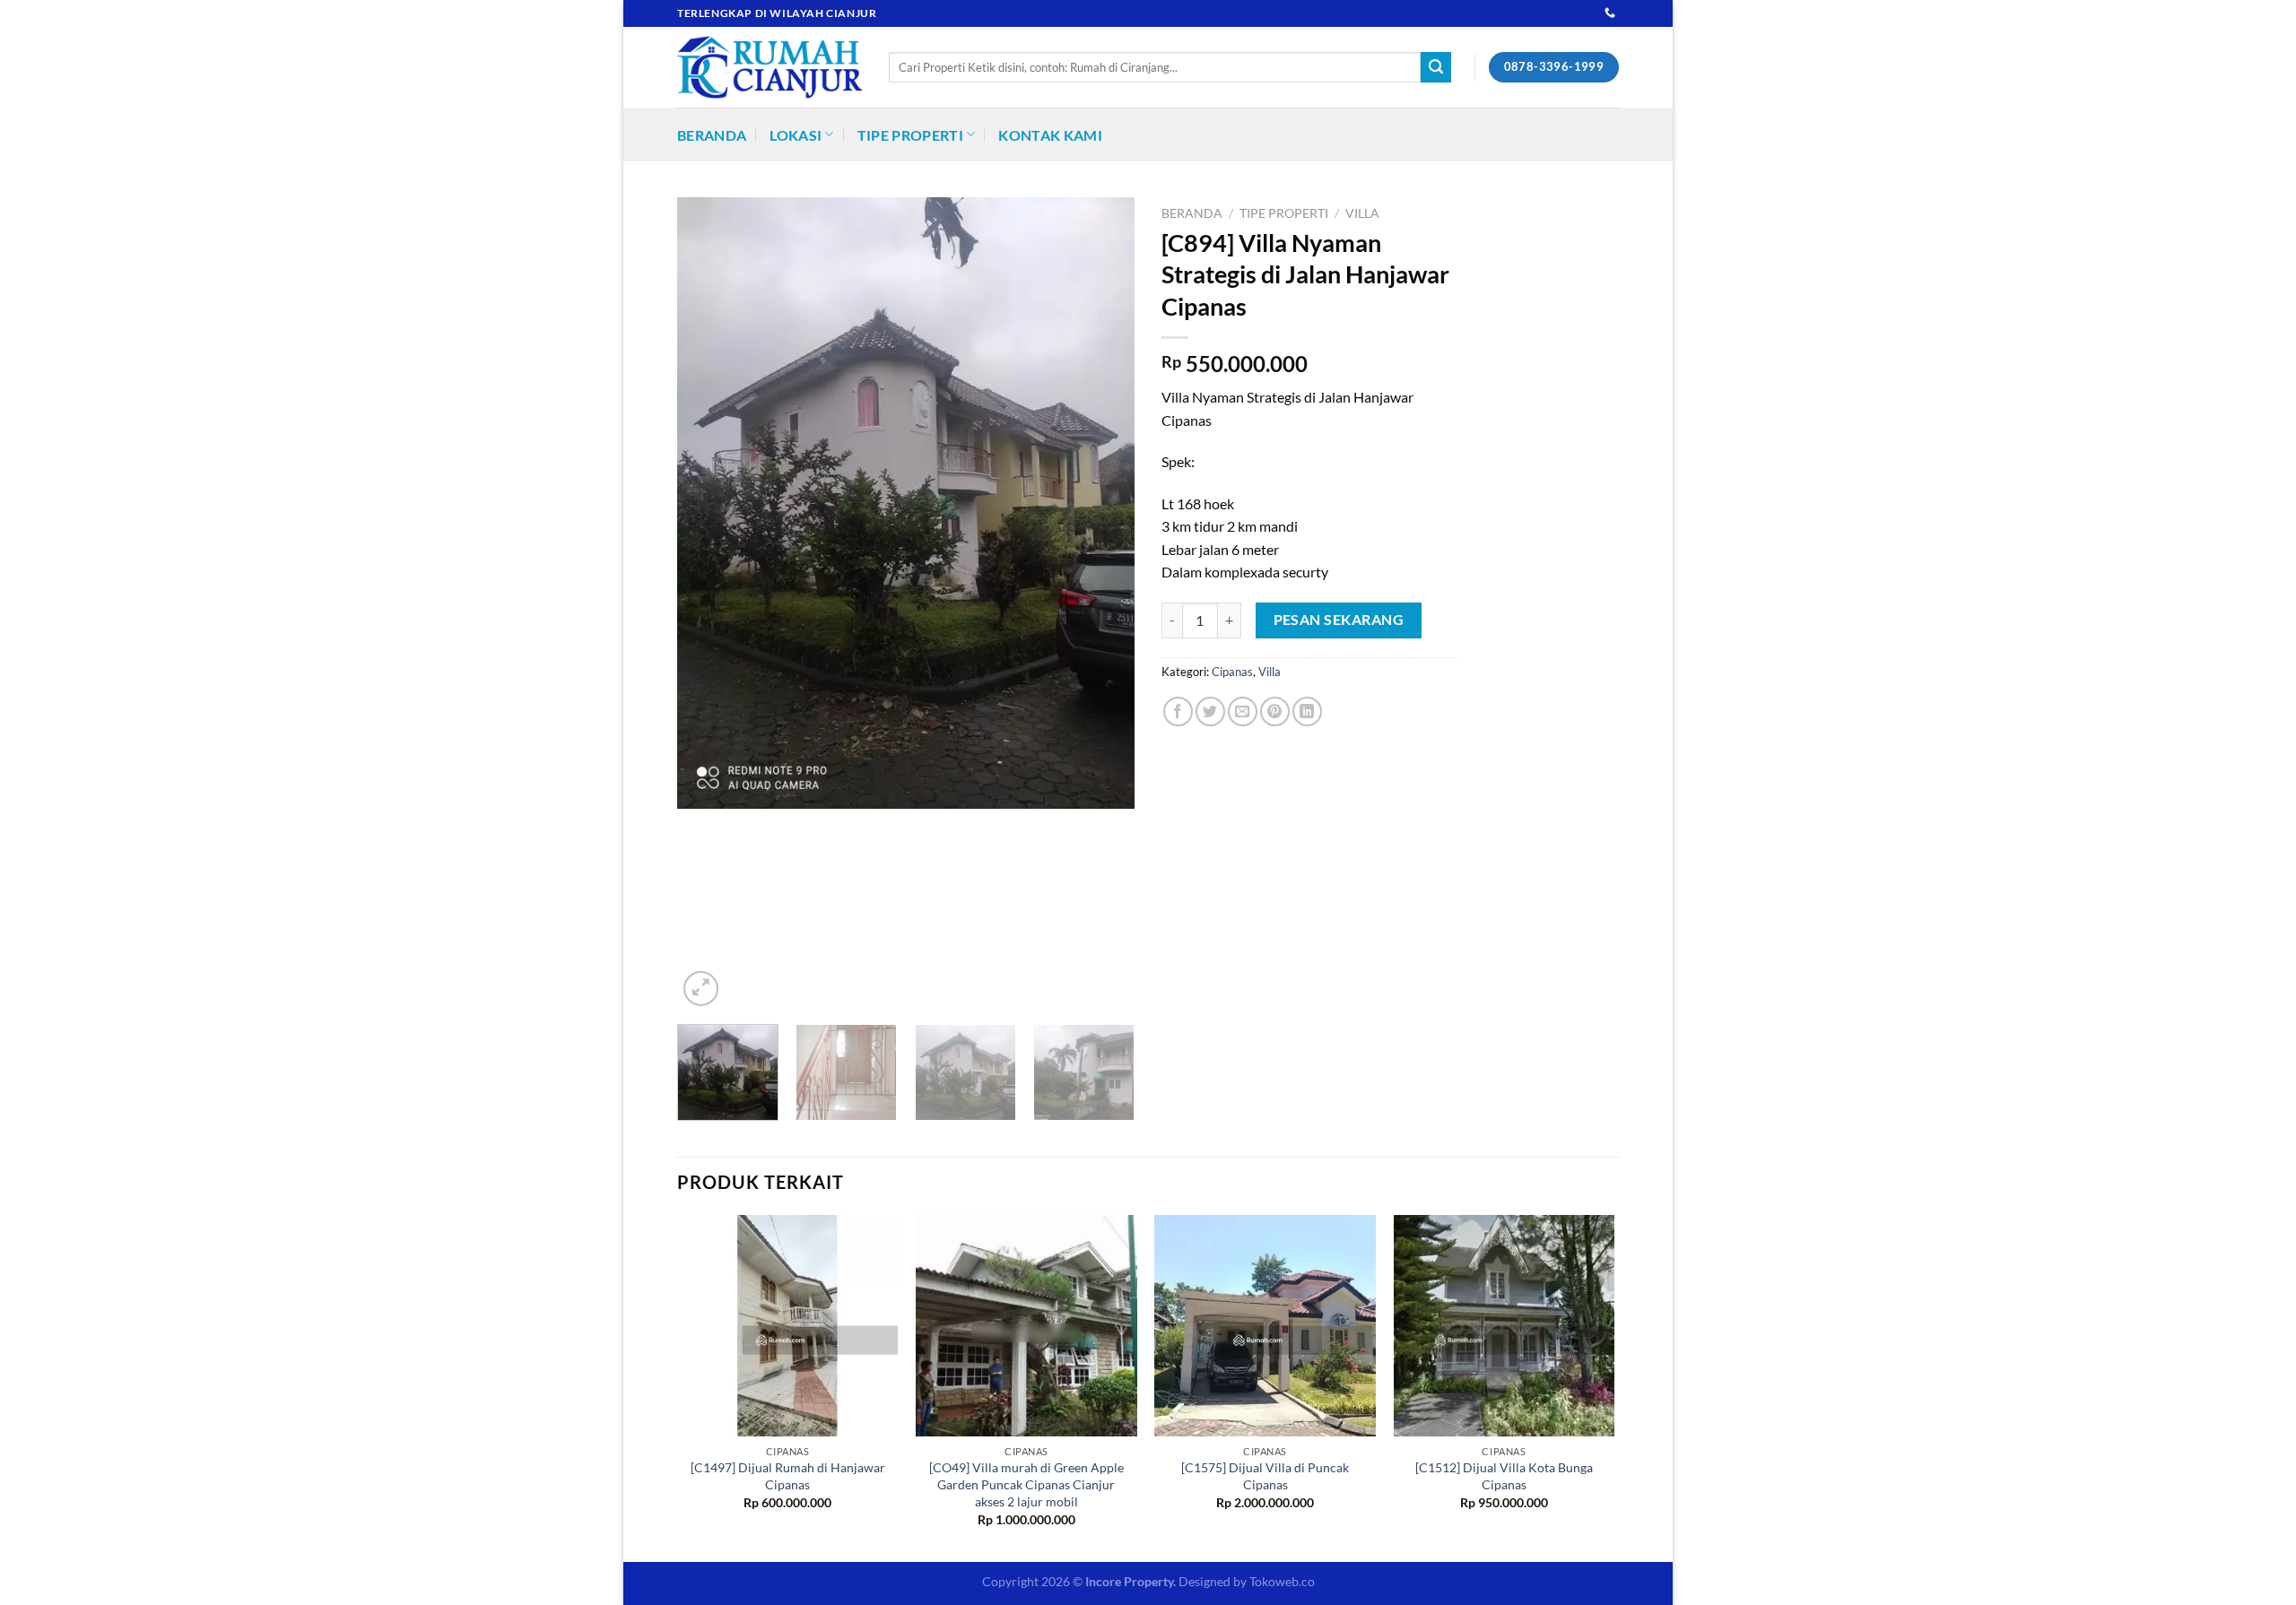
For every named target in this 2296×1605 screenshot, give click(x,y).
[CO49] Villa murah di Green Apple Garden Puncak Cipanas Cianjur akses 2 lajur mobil (1026, 1484)
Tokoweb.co (1282, 1581)
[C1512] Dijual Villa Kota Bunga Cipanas (1504, 1476)
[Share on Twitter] (1210, 711)
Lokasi (796, 135)
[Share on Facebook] (1178, 711)
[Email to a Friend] (1243, 711)
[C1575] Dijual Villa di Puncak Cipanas (1265, 1476)
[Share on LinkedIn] (1307, 711)
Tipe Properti (910, 135)
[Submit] (1436, 67)
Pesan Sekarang (1339, 620)
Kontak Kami (1050, 135)
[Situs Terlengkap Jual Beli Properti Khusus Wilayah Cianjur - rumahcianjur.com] (770, 67)
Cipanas (1232, 672)
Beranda (712, 135)
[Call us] (1610, 13)
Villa (1362, 213)
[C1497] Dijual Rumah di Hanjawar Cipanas (788, 1476)
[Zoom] (701, 989)
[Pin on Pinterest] (1275, 711)
